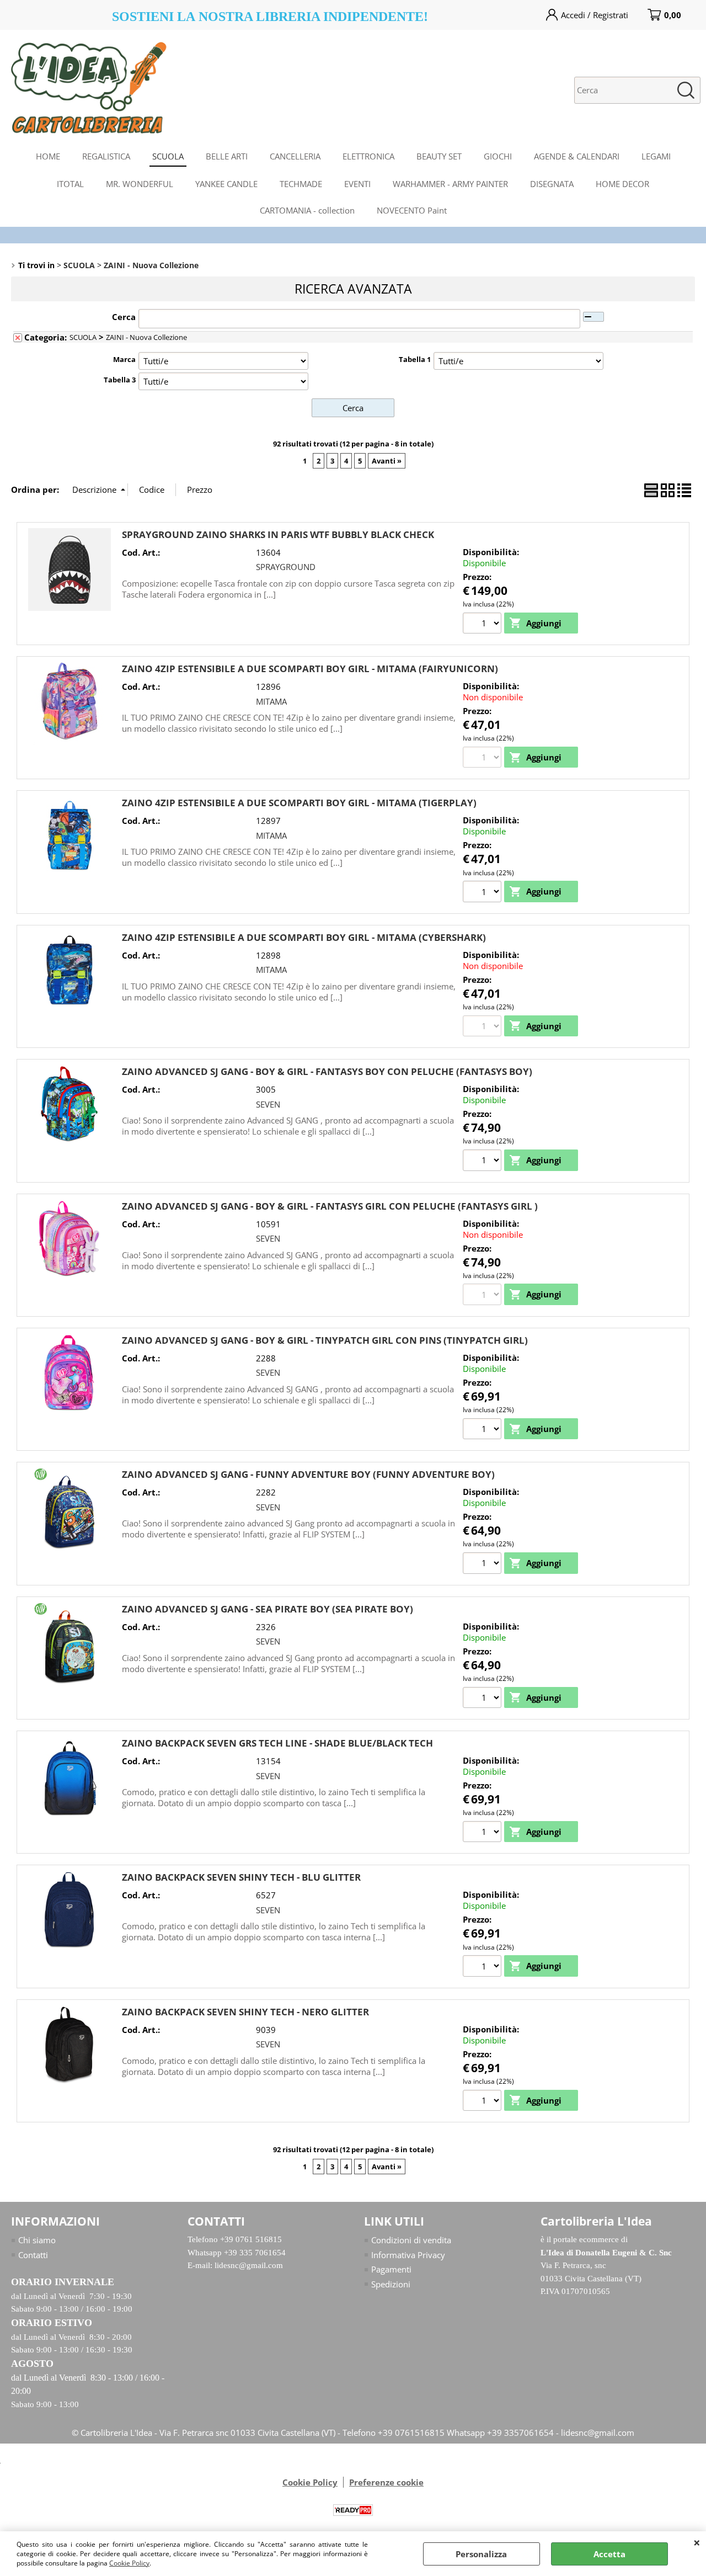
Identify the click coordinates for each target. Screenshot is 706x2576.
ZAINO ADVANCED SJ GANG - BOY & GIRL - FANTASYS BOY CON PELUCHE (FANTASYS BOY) (327, 1071)
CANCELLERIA (295, 156)
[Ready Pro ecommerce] (353, 2510)
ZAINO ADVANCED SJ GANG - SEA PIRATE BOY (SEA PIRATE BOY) (268, 1609)
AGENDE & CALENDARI (577, 156)
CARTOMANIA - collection (307, 210)
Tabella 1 (415, 359)
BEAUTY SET (439, 156)
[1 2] (483, 1162)
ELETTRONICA (368, 156)
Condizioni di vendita (411, 2240)
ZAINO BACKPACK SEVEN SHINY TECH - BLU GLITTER (241, 1877)
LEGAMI (656, 156)
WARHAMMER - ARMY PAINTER (450, 184)
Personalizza (481, 2554)
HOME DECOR (622, 184)
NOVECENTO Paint (412, 210)
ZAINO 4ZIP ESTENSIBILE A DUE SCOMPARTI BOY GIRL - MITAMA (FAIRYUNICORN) (310, 669)
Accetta (609, 2554)
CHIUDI (697, 2542)
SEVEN (268, 1104)
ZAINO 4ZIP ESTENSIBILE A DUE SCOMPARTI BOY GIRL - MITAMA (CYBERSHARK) (304, 937)
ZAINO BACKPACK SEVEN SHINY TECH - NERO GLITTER (245, 2012)
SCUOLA (168, 156)
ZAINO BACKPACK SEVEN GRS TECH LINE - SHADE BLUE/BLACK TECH (277, 1743)
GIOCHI (498, 156)
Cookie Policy (129, 2563)
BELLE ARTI (227, 156)
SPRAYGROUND (286, 567)
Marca (124, 359)
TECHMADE (301, 184)
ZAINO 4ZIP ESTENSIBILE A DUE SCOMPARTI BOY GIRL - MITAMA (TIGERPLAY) (299, 803)
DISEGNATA (552, 184)
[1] (483, 625)
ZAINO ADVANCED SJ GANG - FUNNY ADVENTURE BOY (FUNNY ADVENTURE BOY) (308, 1474)
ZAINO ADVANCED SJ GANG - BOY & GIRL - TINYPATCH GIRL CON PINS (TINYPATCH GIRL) (325, 1340)
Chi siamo (37, 2240)
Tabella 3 (120, 380)
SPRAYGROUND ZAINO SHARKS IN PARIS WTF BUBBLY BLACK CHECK (278, 534)
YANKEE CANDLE (226, 184)
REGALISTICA (106, 156)
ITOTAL (70, 184)
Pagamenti (391, 2269)
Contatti (33, 2255)
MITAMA (271, 701)
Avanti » (387, 461)
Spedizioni (391, 2284)
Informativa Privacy (408, 2255)
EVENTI (357, 184)
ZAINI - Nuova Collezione (146, 337)
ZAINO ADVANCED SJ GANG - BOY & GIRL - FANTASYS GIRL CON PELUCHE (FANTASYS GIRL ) (330, 1206)
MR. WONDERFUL (140, 184)
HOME (48, 156)
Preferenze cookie (386, 2482)
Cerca (124, 317)
